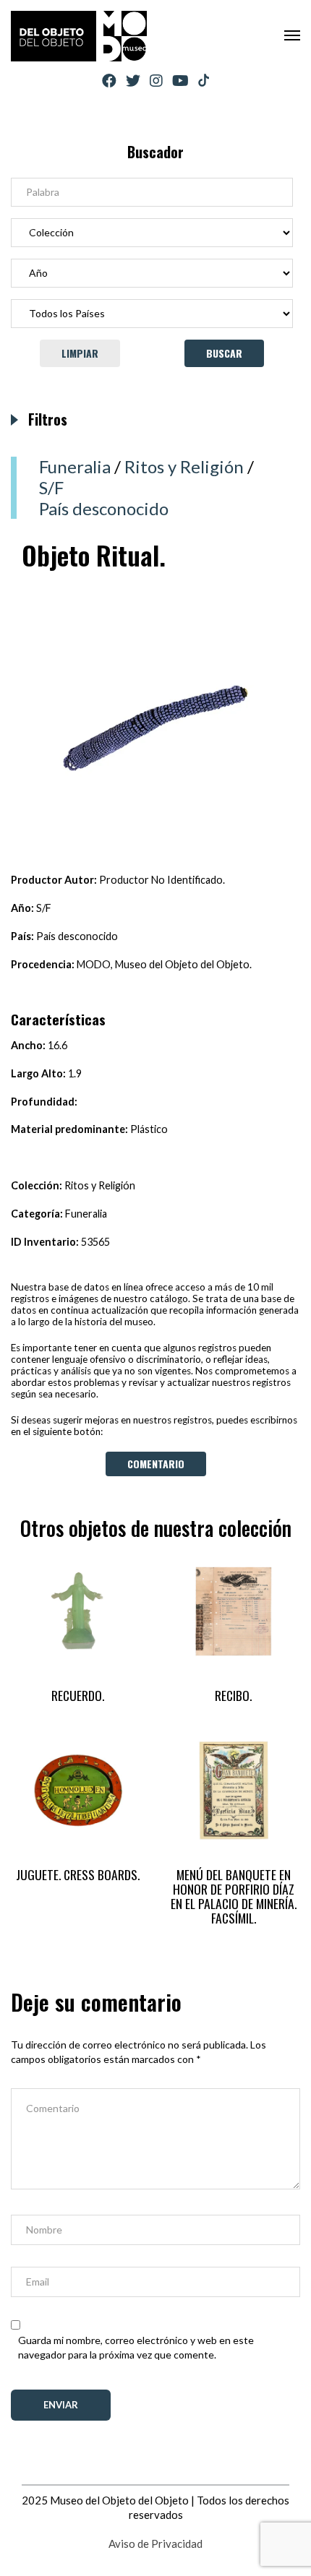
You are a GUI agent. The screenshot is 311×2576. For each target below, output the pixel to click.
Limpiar (80, 353)
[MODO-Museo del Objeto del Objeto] (79, 36)
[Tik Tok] (204, 81)
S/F (51, 487)
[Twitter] (133, 81)
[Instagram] (156, 81)
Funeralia (75, 466)
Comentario (156, 1464)
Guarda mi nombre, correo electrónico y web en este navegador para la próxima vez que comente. (136, 2347)
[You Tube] (180, 81)
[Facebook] (109, 81)
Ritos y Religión (184, 466)
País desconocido (104, 508)
